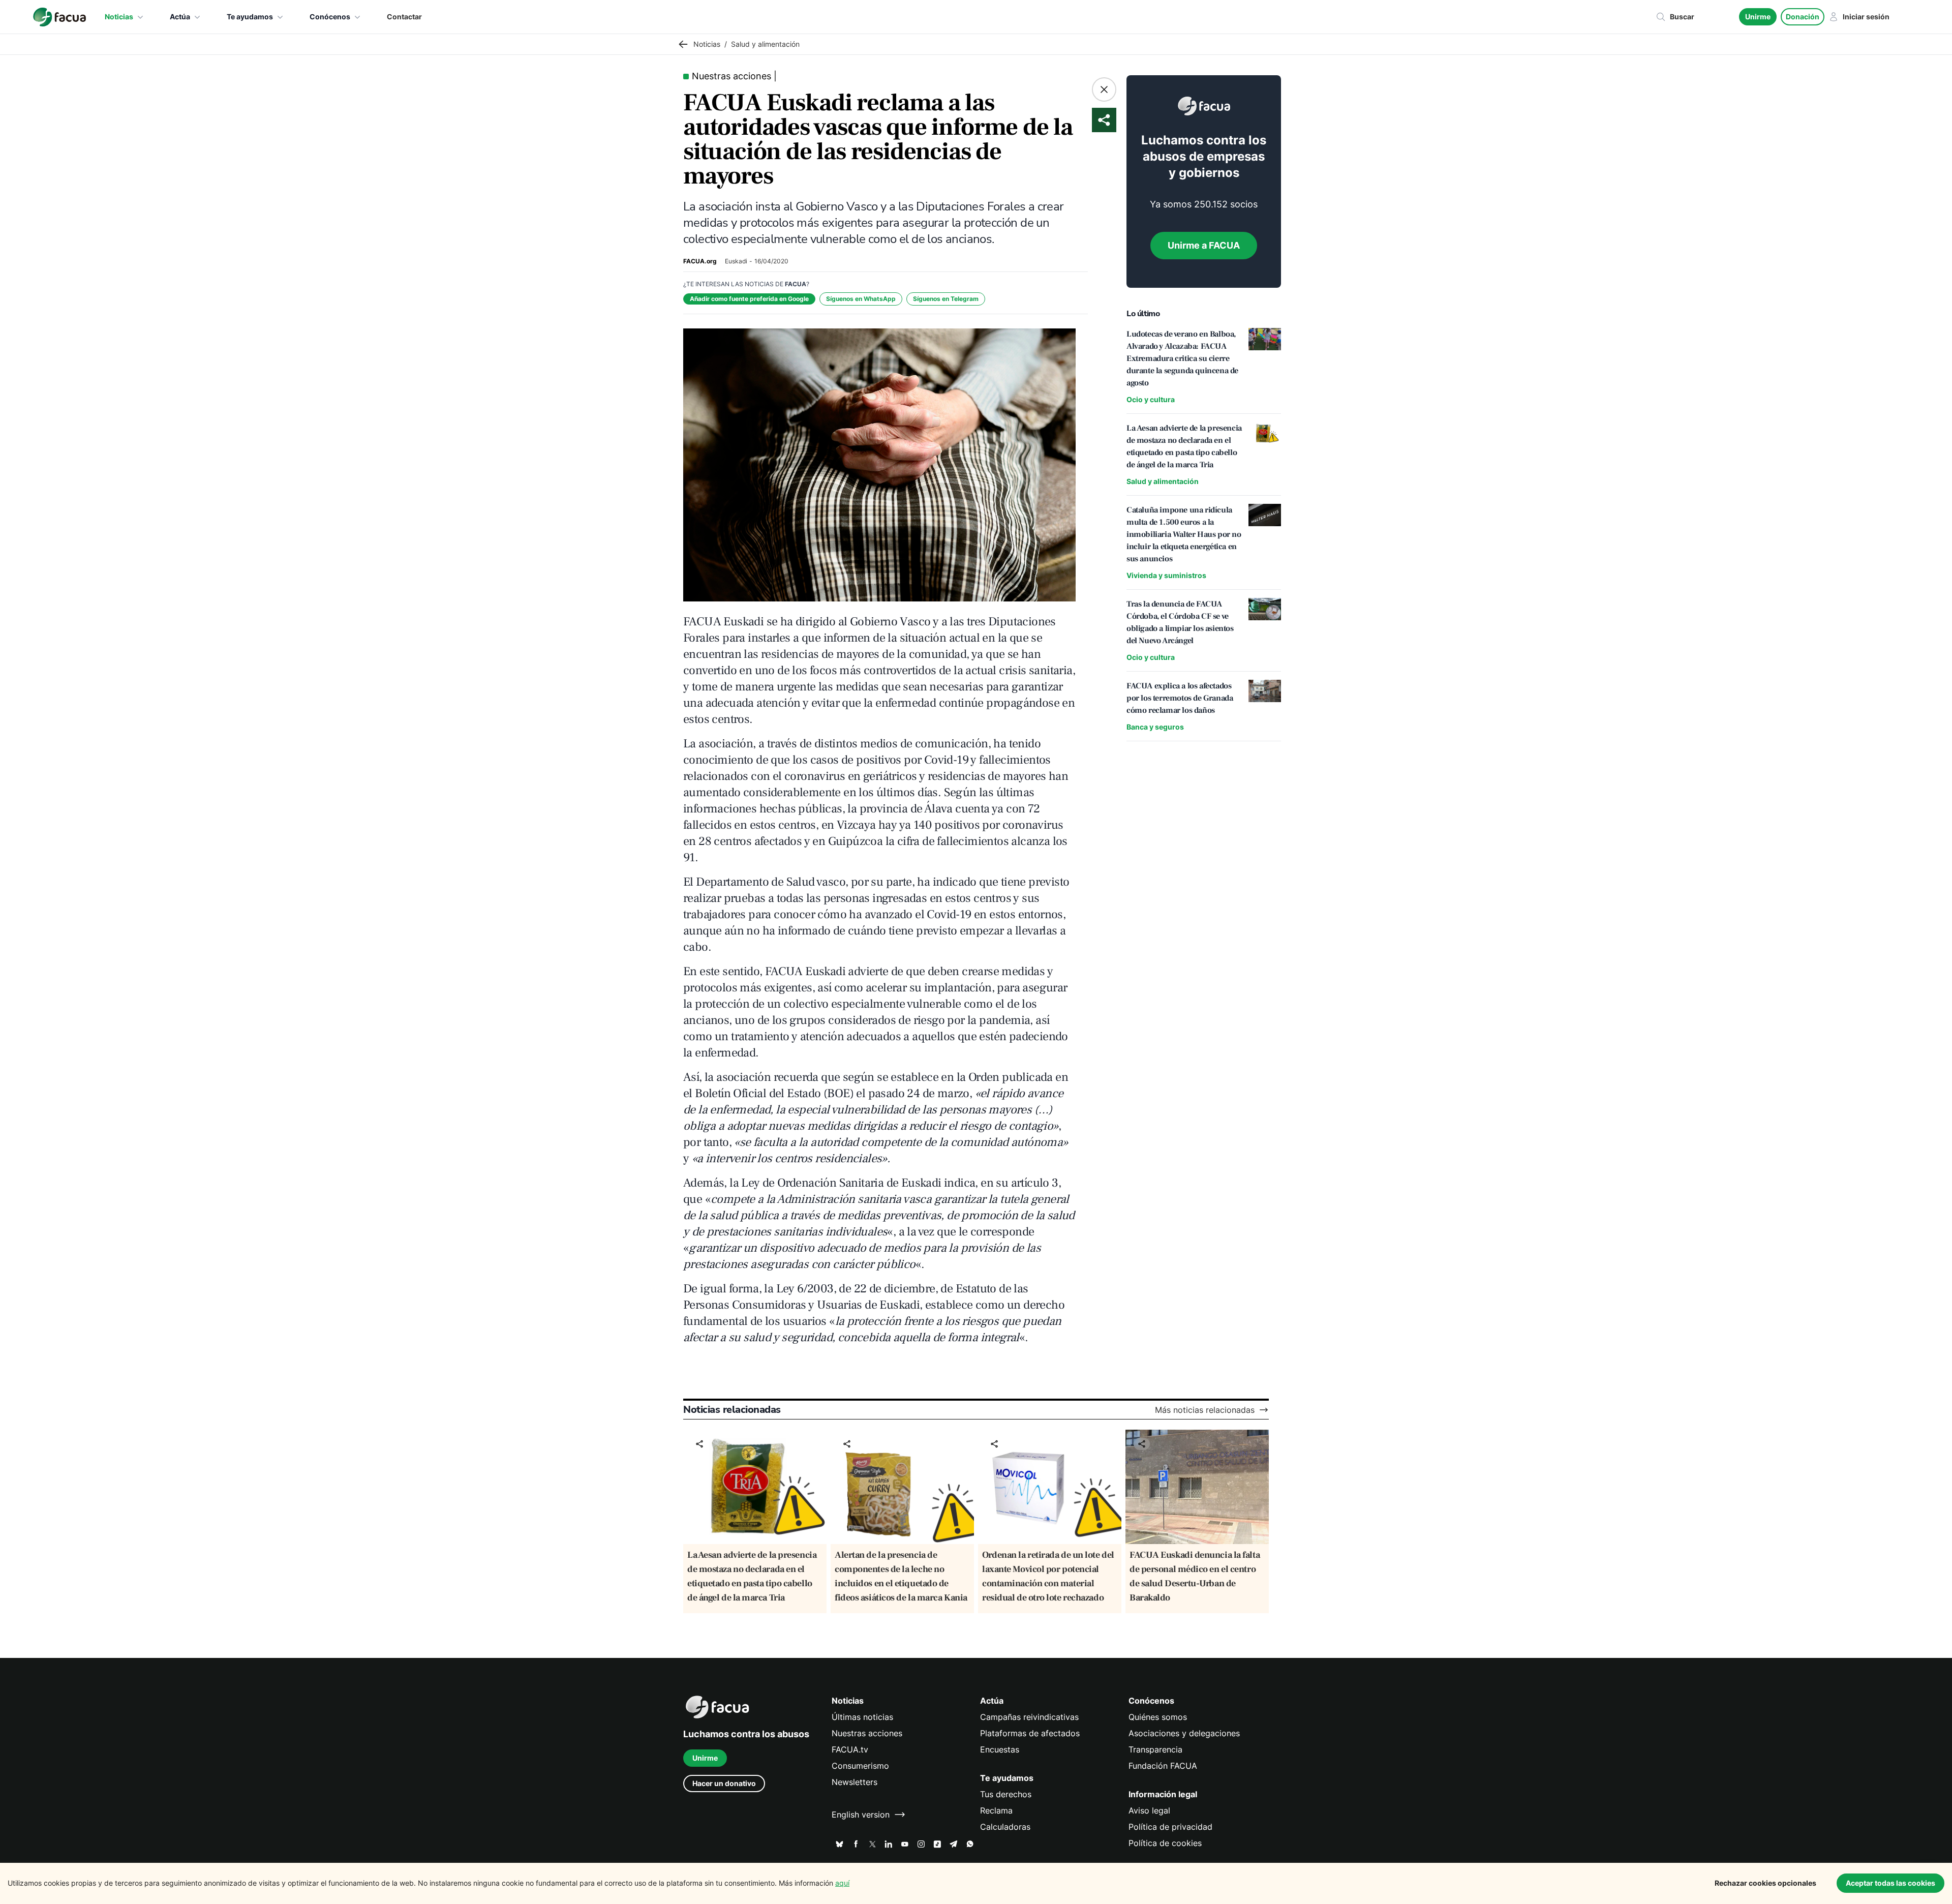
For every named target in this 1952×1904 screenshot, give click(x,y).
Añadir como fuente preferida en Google (749, 299)
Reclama (996, 1810)
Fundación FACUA (1163, 1766)
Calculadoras (1005, 1827)
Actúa (180, 17)
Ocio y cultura (1151, 399)
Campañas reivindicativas (1029, 1717)
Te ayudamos (250, 17)
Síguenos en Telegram (946, 299)
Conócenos (330, 17)
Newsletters (855, 1782)
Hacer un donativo (724, 1783)
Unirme (1758, 17)
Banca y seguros (1155, 727)
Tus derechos (1006, 1794)
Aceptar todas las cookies (1890, 1883)
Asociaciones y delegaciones (1184, 1733)
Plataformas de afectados (1030, 1733)
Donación (1803, 17)
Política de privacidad (1170, 1827)
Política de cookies (1165, 1843)
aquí (842, 1883)
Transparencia (1155, 1749)
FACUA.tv (850, 1749)
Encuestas (1000, 1749)
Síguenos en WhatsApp (861, 299)
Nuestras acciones (867, 1733)
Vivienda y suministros (1166, 575)
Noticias (119, 17)
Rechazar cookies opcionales (1765, 1883)
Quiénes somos (1158, 1717)
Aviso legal (1149, 1810)
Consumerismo (860, 1766)
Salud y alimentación (1163, 481)
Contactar (404, 17)
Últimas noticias (862, 1717)
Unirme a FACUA (1204, 245)
